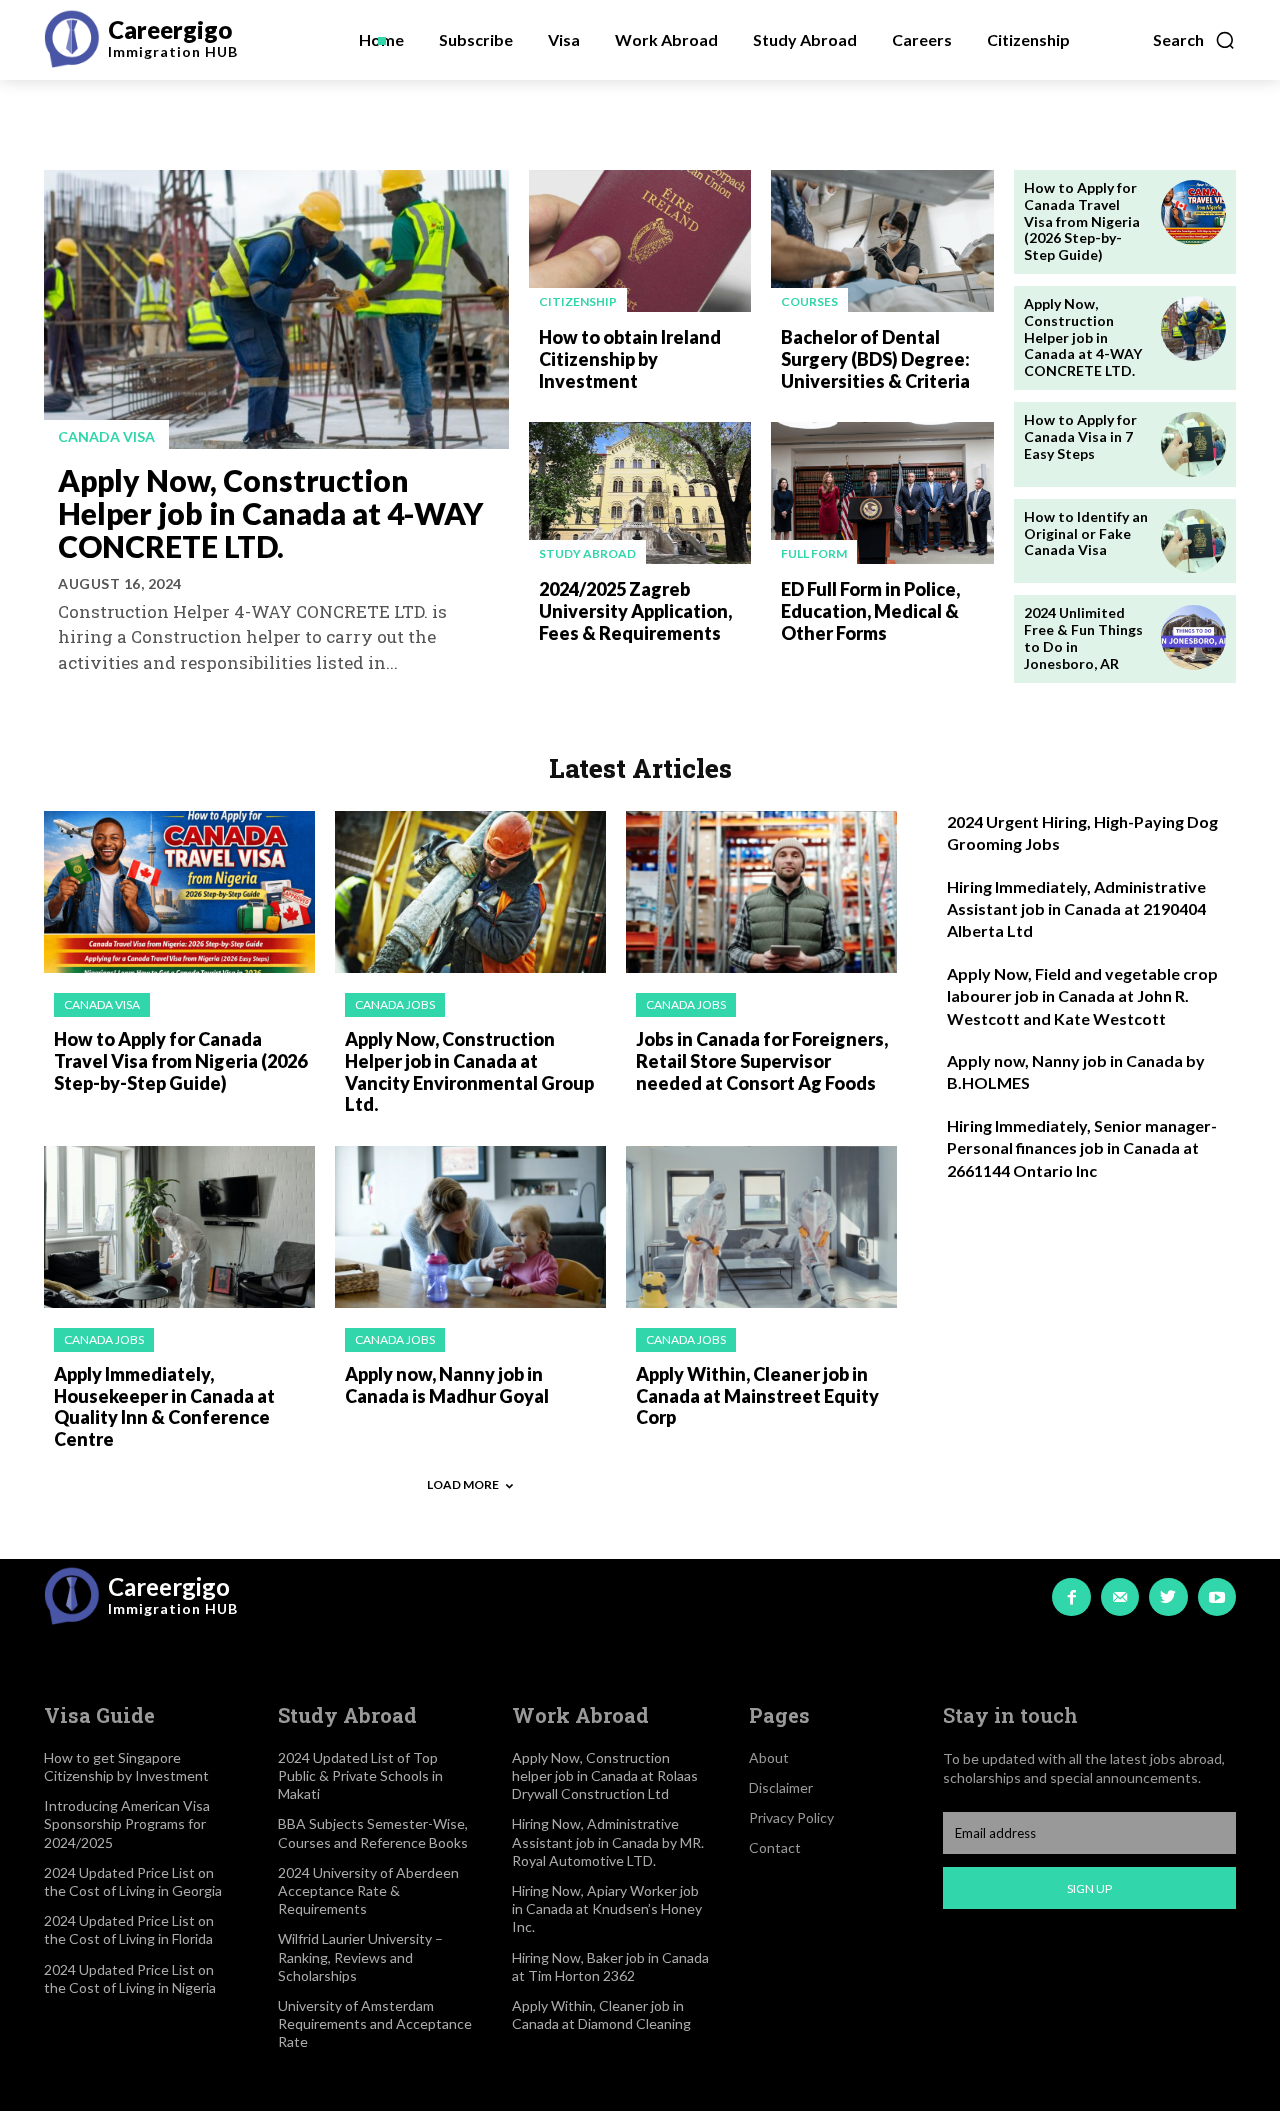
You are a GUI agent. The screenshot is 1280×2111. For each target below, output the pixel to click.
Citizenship (578, 301)
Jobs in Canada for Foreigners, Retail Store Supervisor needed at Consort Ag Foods (762, 1060)
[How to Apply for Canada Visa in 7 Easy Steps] (1193, 444)
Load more (463, 1484)
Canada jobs (395, 1004)
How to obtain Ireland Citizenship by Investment (630, 358)
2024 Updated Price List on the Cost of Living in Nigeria (130, 1978)
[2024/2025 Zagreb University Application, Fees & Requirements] (640, 493)
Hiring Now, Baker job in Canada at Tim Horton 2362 (610, 1966)
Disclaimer (781, 1787)
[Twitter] (1168, 1597)
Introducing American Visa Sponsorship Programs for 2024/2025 (127, 1823)
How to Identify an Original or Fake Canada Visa (1086, 533)
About (769, 1757)
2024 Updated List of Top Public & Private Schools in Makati (360, 1775)
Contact (775, 1847)
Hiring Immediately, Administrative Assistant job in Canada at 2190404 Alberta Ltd (1076, 909)
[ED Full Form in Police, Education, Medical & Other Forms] (882, 493)
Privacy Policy (791, 1817)
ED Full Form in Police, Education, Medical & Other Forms (870, 610)
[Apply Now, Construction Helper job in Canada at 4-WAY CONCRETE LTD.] (276, 309)
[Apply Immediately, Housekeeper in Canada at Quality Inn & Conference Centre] (179, 1227)
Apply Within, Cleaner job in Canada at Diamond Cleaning (601, 2014)
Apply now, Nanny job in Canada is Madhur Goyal (447, 1385)
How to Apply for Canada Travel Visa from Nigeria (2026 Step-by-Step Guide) (1082, 221)
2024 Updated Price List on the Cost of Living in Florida (129, 1929)
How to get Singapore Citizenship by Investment (126, 1766)
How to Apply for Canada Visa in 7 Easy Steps (1080, 436)
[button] (1194, 40)
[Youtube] (1217, 1597)
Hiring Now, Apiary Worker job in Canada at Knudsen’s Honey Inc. (607, 1908)
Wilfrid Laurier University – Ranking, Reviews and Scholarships (360, 1956)
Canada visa (106, 436)
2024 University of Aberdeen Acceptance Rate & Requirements (368, 1890)
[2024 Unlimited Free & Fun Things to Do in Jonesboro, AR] (1193, 637)
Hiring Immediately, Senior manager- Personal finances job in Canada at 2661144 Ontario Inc (1082, 1148)
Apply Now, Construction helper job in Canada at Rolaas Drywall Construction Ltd (605, 1775)
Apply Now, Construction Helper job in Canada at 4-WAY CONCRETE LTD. (270, 513)
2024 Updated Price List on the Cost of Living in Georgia (133, 1881)
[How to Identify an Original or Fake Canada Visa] (1193, 541)
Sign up (1089, 1888)
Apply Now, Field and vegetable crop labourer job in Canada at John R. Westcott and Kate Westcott (1082, 996)
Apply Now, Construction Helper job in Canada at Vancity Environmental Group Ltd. (469, 1071)
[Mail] (1120, 1597)
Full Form (814, 553)
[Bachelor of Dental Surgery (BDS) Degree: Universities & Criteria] (882, 241)
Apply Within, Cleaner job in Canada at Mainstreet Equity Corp (757, 1395)
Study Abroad (587, 553)
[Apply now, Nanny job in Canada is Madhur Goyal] (470, 1227)
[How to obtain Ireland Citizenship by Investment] (640, 241)
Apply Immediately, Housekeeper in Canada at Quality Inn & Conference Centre (164, 1406)
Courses (809, 301)
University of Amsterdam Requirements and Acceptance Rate (375, 2023)
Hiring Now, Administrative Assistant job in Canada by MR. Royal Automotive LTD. (608, 1841)
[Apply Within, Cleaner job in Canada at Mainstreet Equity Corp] (761, 1227)
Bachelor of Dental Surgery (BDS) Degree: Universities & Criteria (875, 358)
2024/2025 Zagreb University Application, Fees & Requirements (635, 610)
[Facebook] (1071, 1597)
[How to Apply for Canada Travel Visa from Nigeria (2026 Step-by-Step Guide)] (1193, 212)
